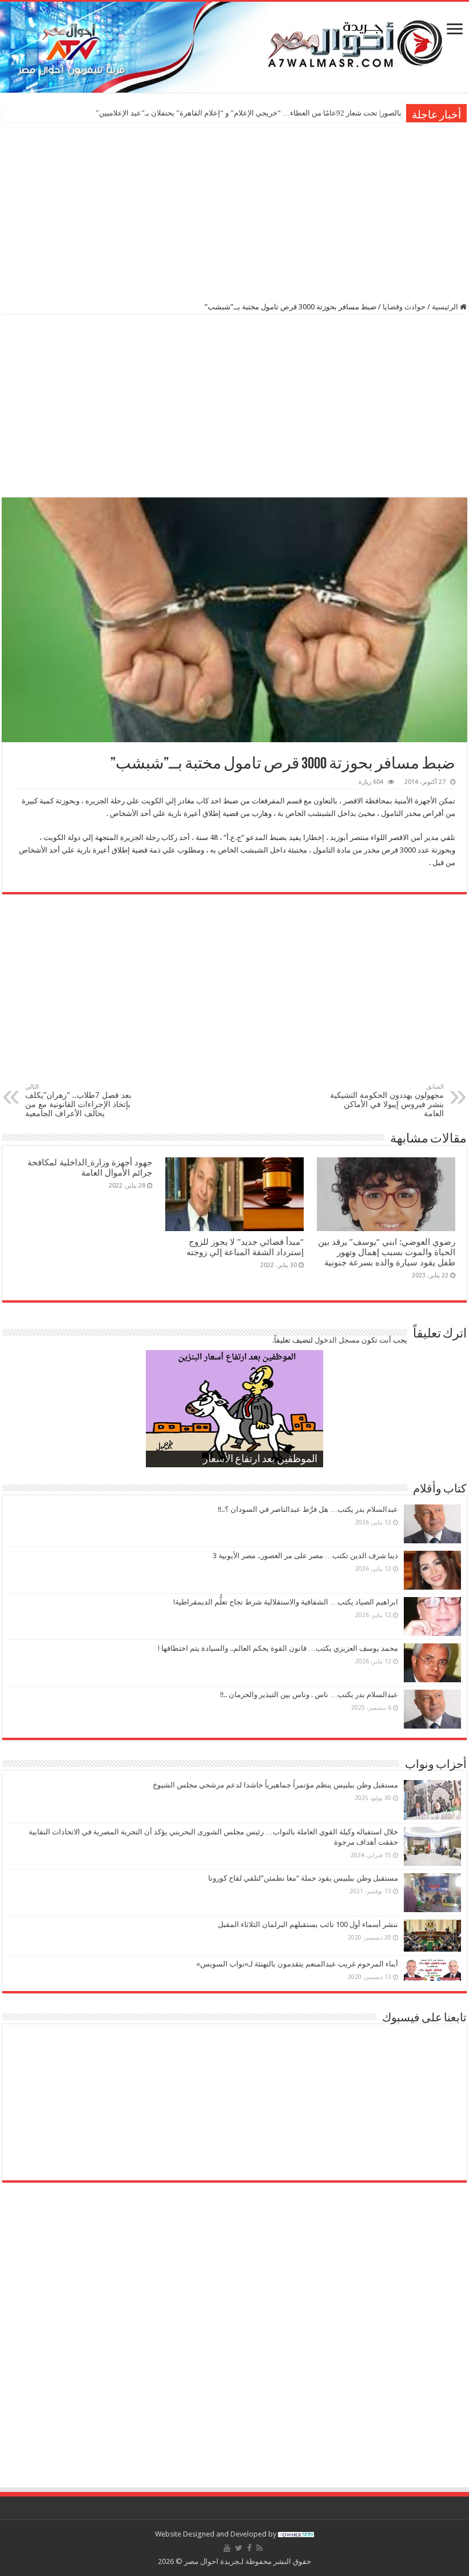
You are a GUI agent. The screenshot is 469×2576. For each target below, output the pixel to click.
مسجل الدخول (337, 1340)
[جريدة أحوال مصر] (234, 47)
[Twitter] (239, 2548)
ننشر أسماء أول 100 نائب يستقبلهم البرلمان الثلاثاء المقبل (308, 1924)
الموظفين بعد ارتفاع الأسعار (260, 1460)
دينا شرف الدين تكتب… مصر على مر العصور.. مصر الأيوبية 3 (305, 1556)
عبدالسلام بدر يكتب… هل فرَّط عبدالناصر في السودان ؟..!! (308, 1509)
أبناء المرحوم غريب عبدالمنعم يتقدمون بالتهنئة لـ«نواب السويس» (297, 1964)
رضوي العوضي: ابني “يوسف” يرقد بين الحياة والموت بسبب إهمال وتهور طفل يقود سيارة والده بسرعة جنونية (387, 1252)
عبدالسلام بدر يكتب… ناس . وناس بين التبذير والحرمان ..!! (309, 1695)
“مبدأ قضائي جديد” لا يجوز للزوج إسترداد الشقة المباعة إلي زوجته (244, 1247)
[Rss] (259, 2548)
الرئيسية (446, 307)
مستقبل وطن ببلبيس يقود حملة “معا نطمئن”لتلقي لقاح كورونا (303, 1878)
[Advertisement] (234, 211)
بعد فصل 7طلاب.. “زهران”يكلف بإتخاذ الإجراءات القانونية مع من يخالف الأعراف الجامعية (78, 1100)
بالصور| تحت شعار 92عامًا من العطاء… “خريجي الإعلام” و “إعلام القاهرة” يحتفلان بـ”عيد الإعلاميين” (249, 113)
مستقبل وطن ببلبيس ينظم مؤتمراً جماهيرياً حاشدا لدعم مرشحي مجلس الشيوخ (275, 1785)
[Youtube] (227, 2548)
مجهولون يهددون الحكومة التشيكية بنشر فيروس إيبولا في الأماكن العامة (387, 1100)
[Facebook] (249, 2548)
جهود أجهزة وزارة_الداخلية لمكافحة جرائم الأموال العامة (90, 1168)
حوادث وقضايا (404, 307)
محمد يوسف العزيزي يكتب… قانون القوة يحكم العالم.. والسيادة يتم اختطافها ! (278, 1648)
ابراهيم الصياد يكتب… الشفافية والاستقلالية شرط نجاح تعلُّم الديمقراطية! (286, 1602)
